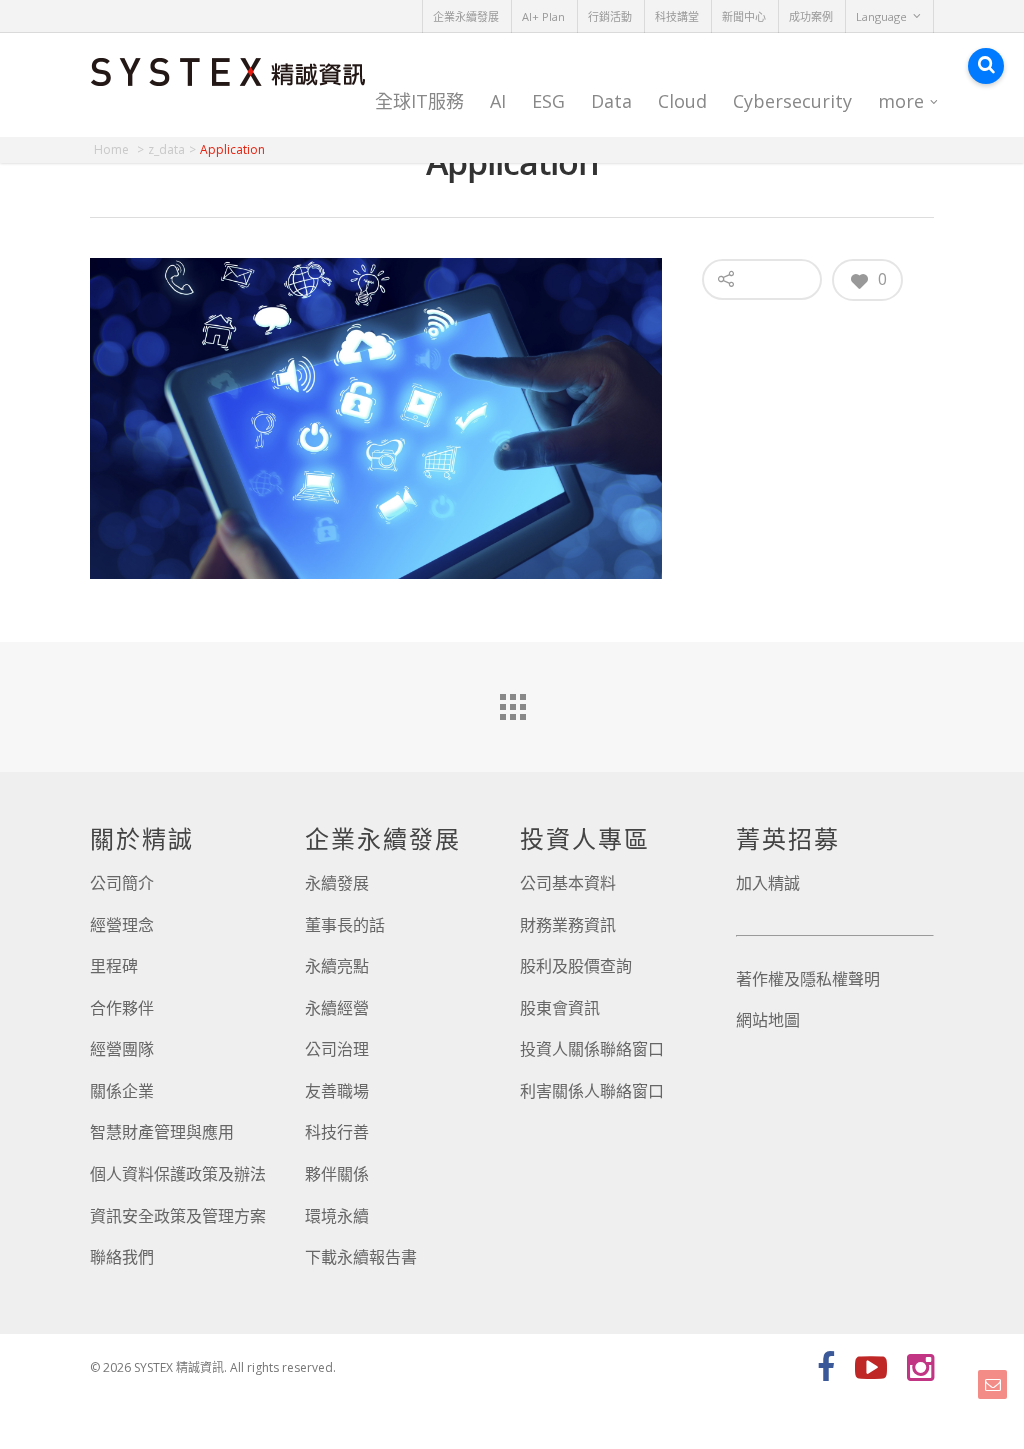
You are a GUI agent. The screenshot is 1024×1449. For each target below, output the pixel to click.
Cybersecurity (792, 101)
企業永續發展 (466, 16)
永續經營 (337, 1008)
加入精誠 (768, 883)
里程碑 (114, 966)
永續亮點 (337, 966)
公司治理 (337, 1049)
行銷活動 (610, 16)
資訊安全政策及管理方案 (178, 1216)
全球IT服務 (419, 101)
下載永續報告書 (361, 1257)
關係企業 (122, 1091)
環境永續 (337, 1216)
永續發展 (337, 883)
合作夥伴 (122, 1008)
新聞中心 (744, 16)
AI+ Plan (543, 16)
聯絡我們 (122, 1257)
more (901, 101)
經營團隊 (122, 1049)
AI (498, 101)
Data (611, 101)
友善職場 (337, 1091)
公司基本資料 (568, 883)
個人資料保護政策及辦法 (178, 1174)
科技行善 (337, 1132)
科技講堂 (677, 16)
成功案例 (811, 16)
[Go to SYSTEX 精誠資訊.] (119, 149)
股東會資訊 (560, 1008)
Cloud (682, 101)
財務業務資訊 (568, 925)
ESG (548, 101)
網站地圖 (768, 1020)
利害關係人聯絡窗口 (592, 1091)
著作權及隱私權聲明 (808, 979)
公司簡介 (122, 883)
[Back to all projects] (512, 702)
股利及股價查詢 (576, 966)
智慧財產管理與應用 (162, 1132)
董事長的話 (345, 925)
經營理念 (122, 925)
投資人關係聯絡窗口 (592, 1049)
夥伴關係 (337, 1174)
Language (881, 16)
